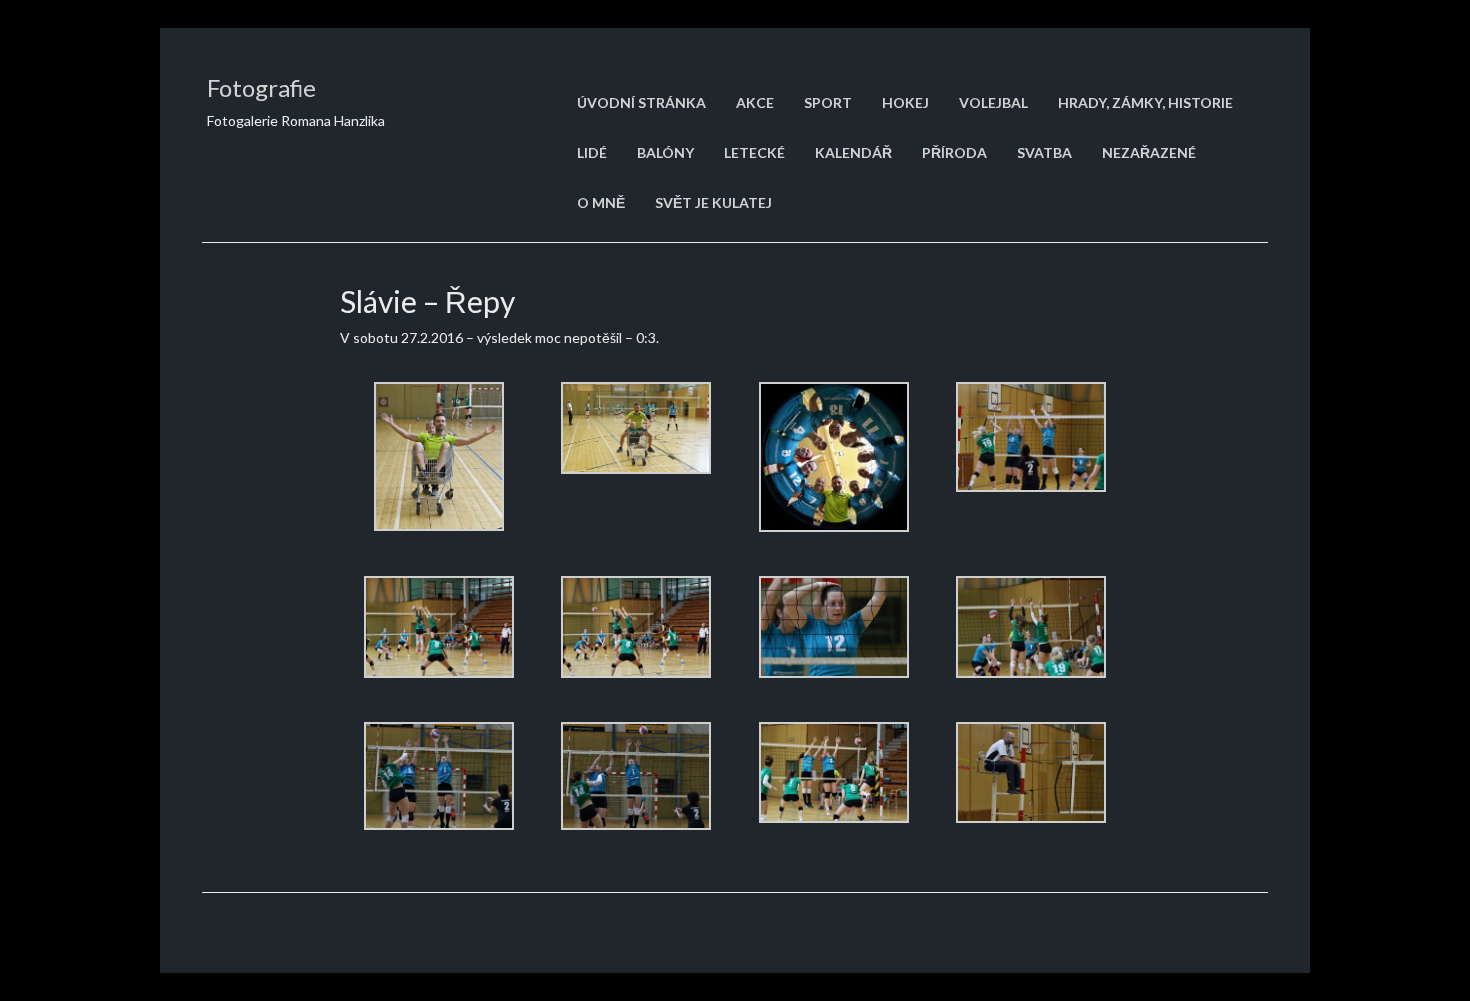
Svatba (1044, 152)
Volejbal (993, 102)
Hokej (905, 102)
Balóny (665, 152)
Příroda (954, 152)
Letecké (754, 152)
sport (828, 102)
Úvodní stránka (641, 102)
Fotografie (261, 87)
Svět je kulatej (713, 202)
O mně (601, 202)
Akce (755, 102)
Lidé (592, 152)
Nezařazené (1149, 152)
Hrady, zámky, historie (1145, 102)
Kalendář (853, 152)
